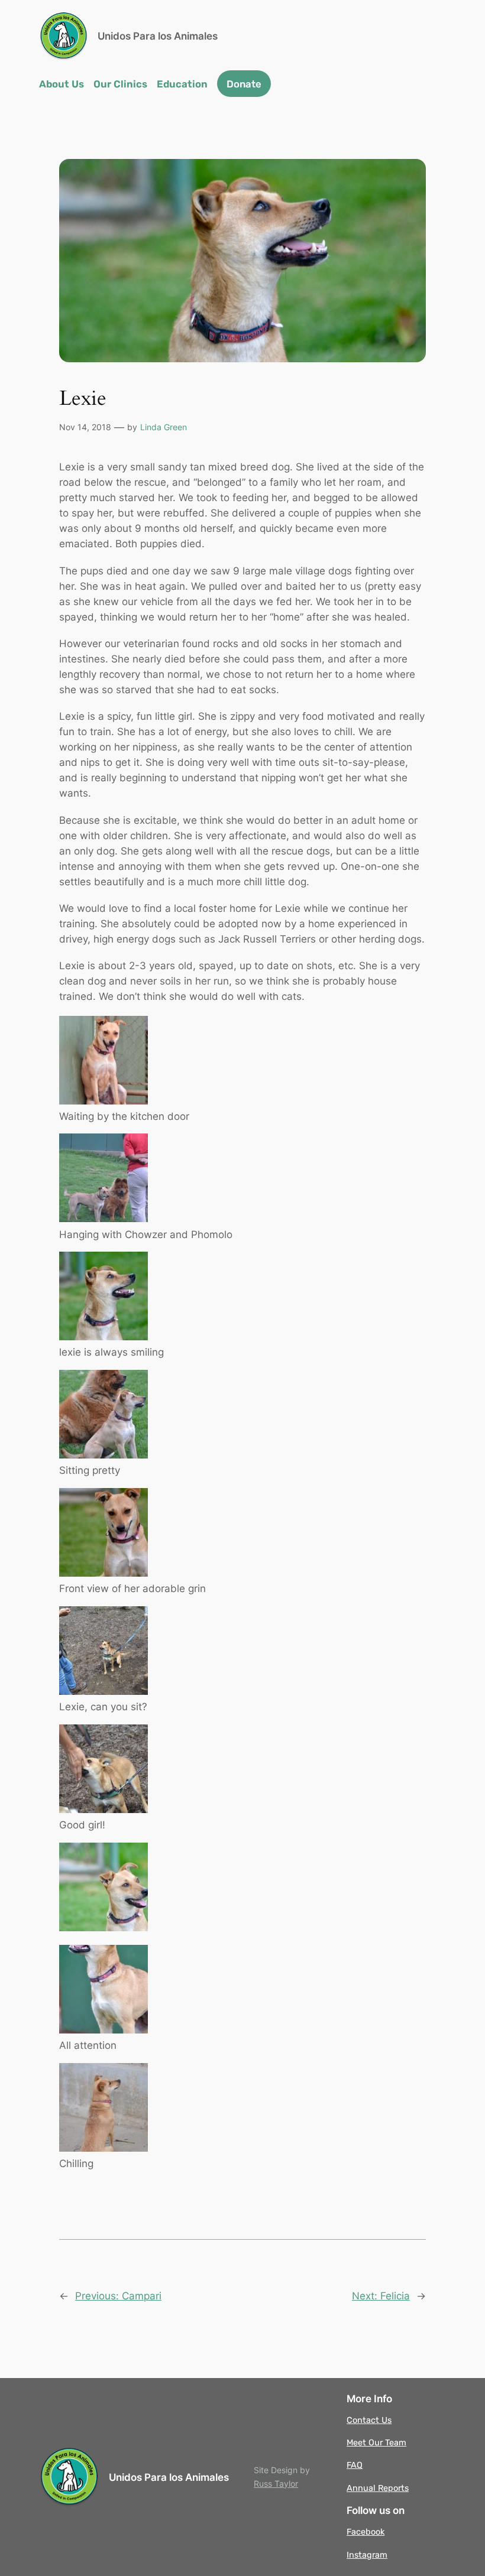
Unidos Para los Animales (158, 36)
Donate (244, 84)
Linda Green (164, 427)
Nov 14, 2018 (85, 427)
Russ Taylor (276, 2484)
